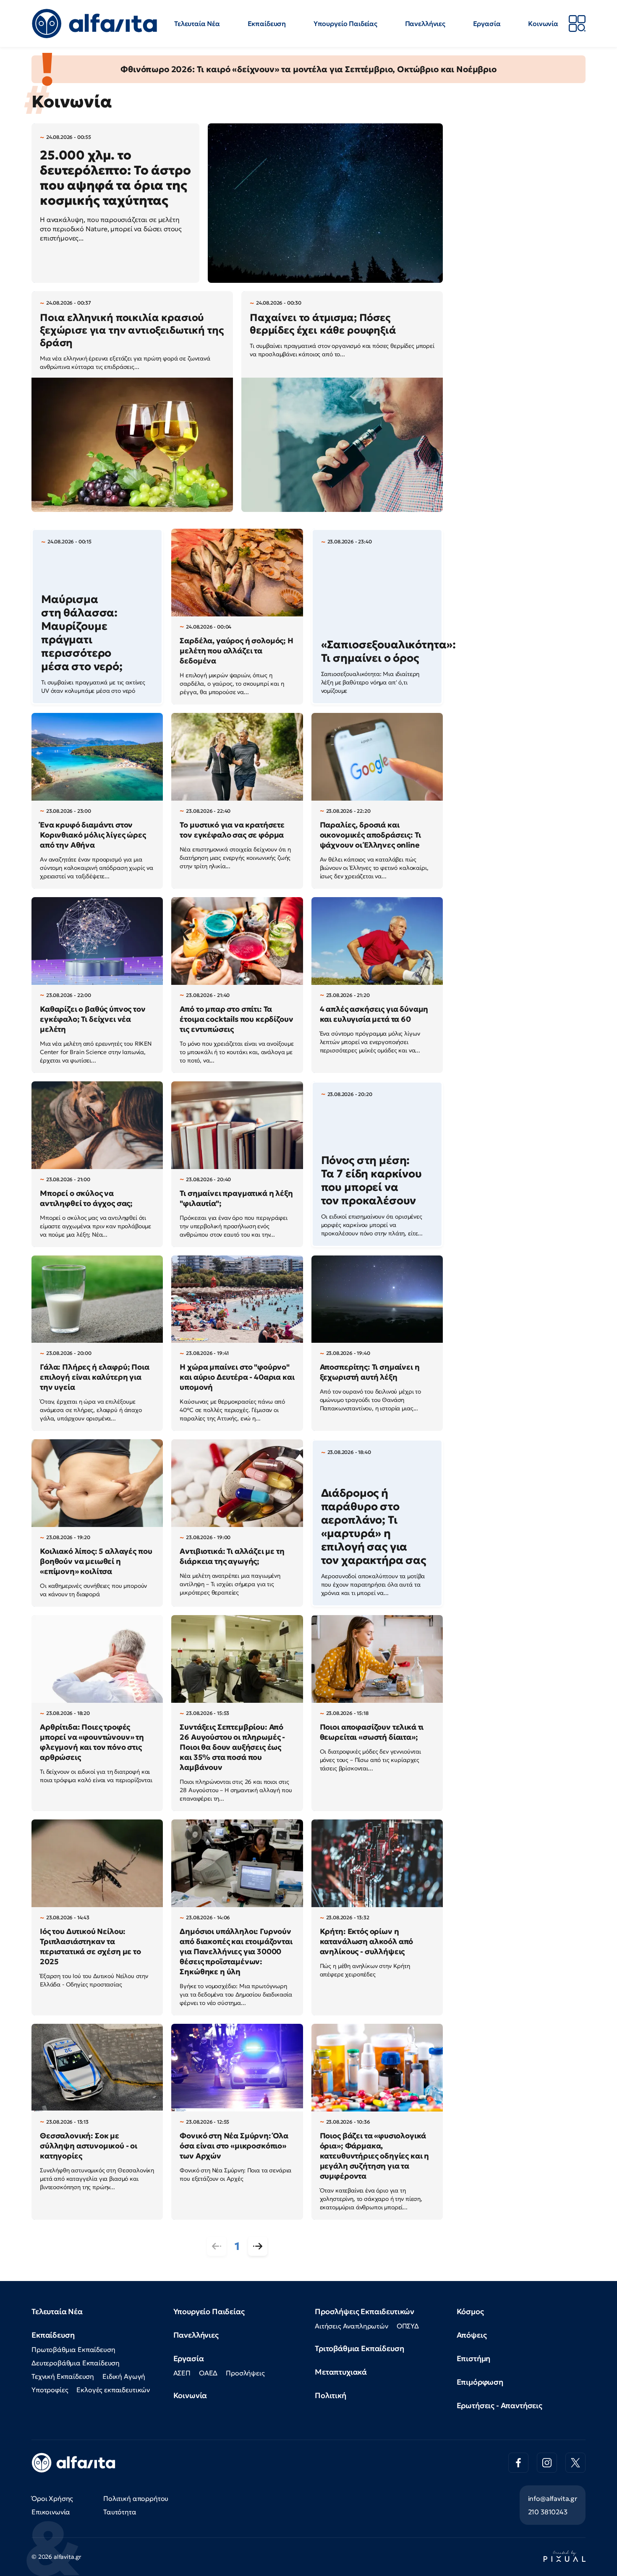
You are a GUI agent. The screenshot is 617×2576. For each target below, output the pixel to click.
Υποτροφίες (50, 2390)
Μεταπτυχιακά (341, 2372)
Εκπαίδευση (267, 23)
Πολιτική (331, 2395)
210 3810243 (548, 2512)
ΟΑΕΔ (208, 2373)
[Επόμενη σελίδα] (258, 2246)
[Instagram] (547, 2463)
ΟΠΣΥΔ (408, 2326)
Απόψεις (472, 2335)
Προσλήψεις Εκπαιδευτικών (365, 2311)
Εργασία (487, 23)
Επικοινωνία (51, 2512)
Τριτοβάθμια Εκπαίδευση (359, 2348)
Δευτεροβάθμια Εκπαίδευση (76, 2363)
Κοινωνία (543, 23)
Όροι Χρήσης (52, 2498)
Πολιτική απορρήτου (136, 2498)
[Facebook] (518, 2463)
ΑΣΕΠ (182, 2373)
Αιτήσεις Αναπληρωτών (352, 2326)
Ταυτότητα (120, 2512)
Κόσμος (470, 2311)
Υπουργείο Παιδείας (345, 23)
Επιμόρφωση (480, 2382)
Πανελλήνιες (425, 23)
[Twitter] (575, 2463)
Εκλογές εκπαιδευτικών (113, 2390)
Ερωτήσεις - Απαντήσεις (499, 2405)
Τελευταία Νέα (197, 23)
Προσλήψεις (245, 2373)
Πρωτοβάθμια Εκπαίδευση (73, 2349)
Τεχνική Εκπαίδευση (63, 2376)
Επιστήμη (474, 2358)
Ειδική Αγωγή (124, 2376)
